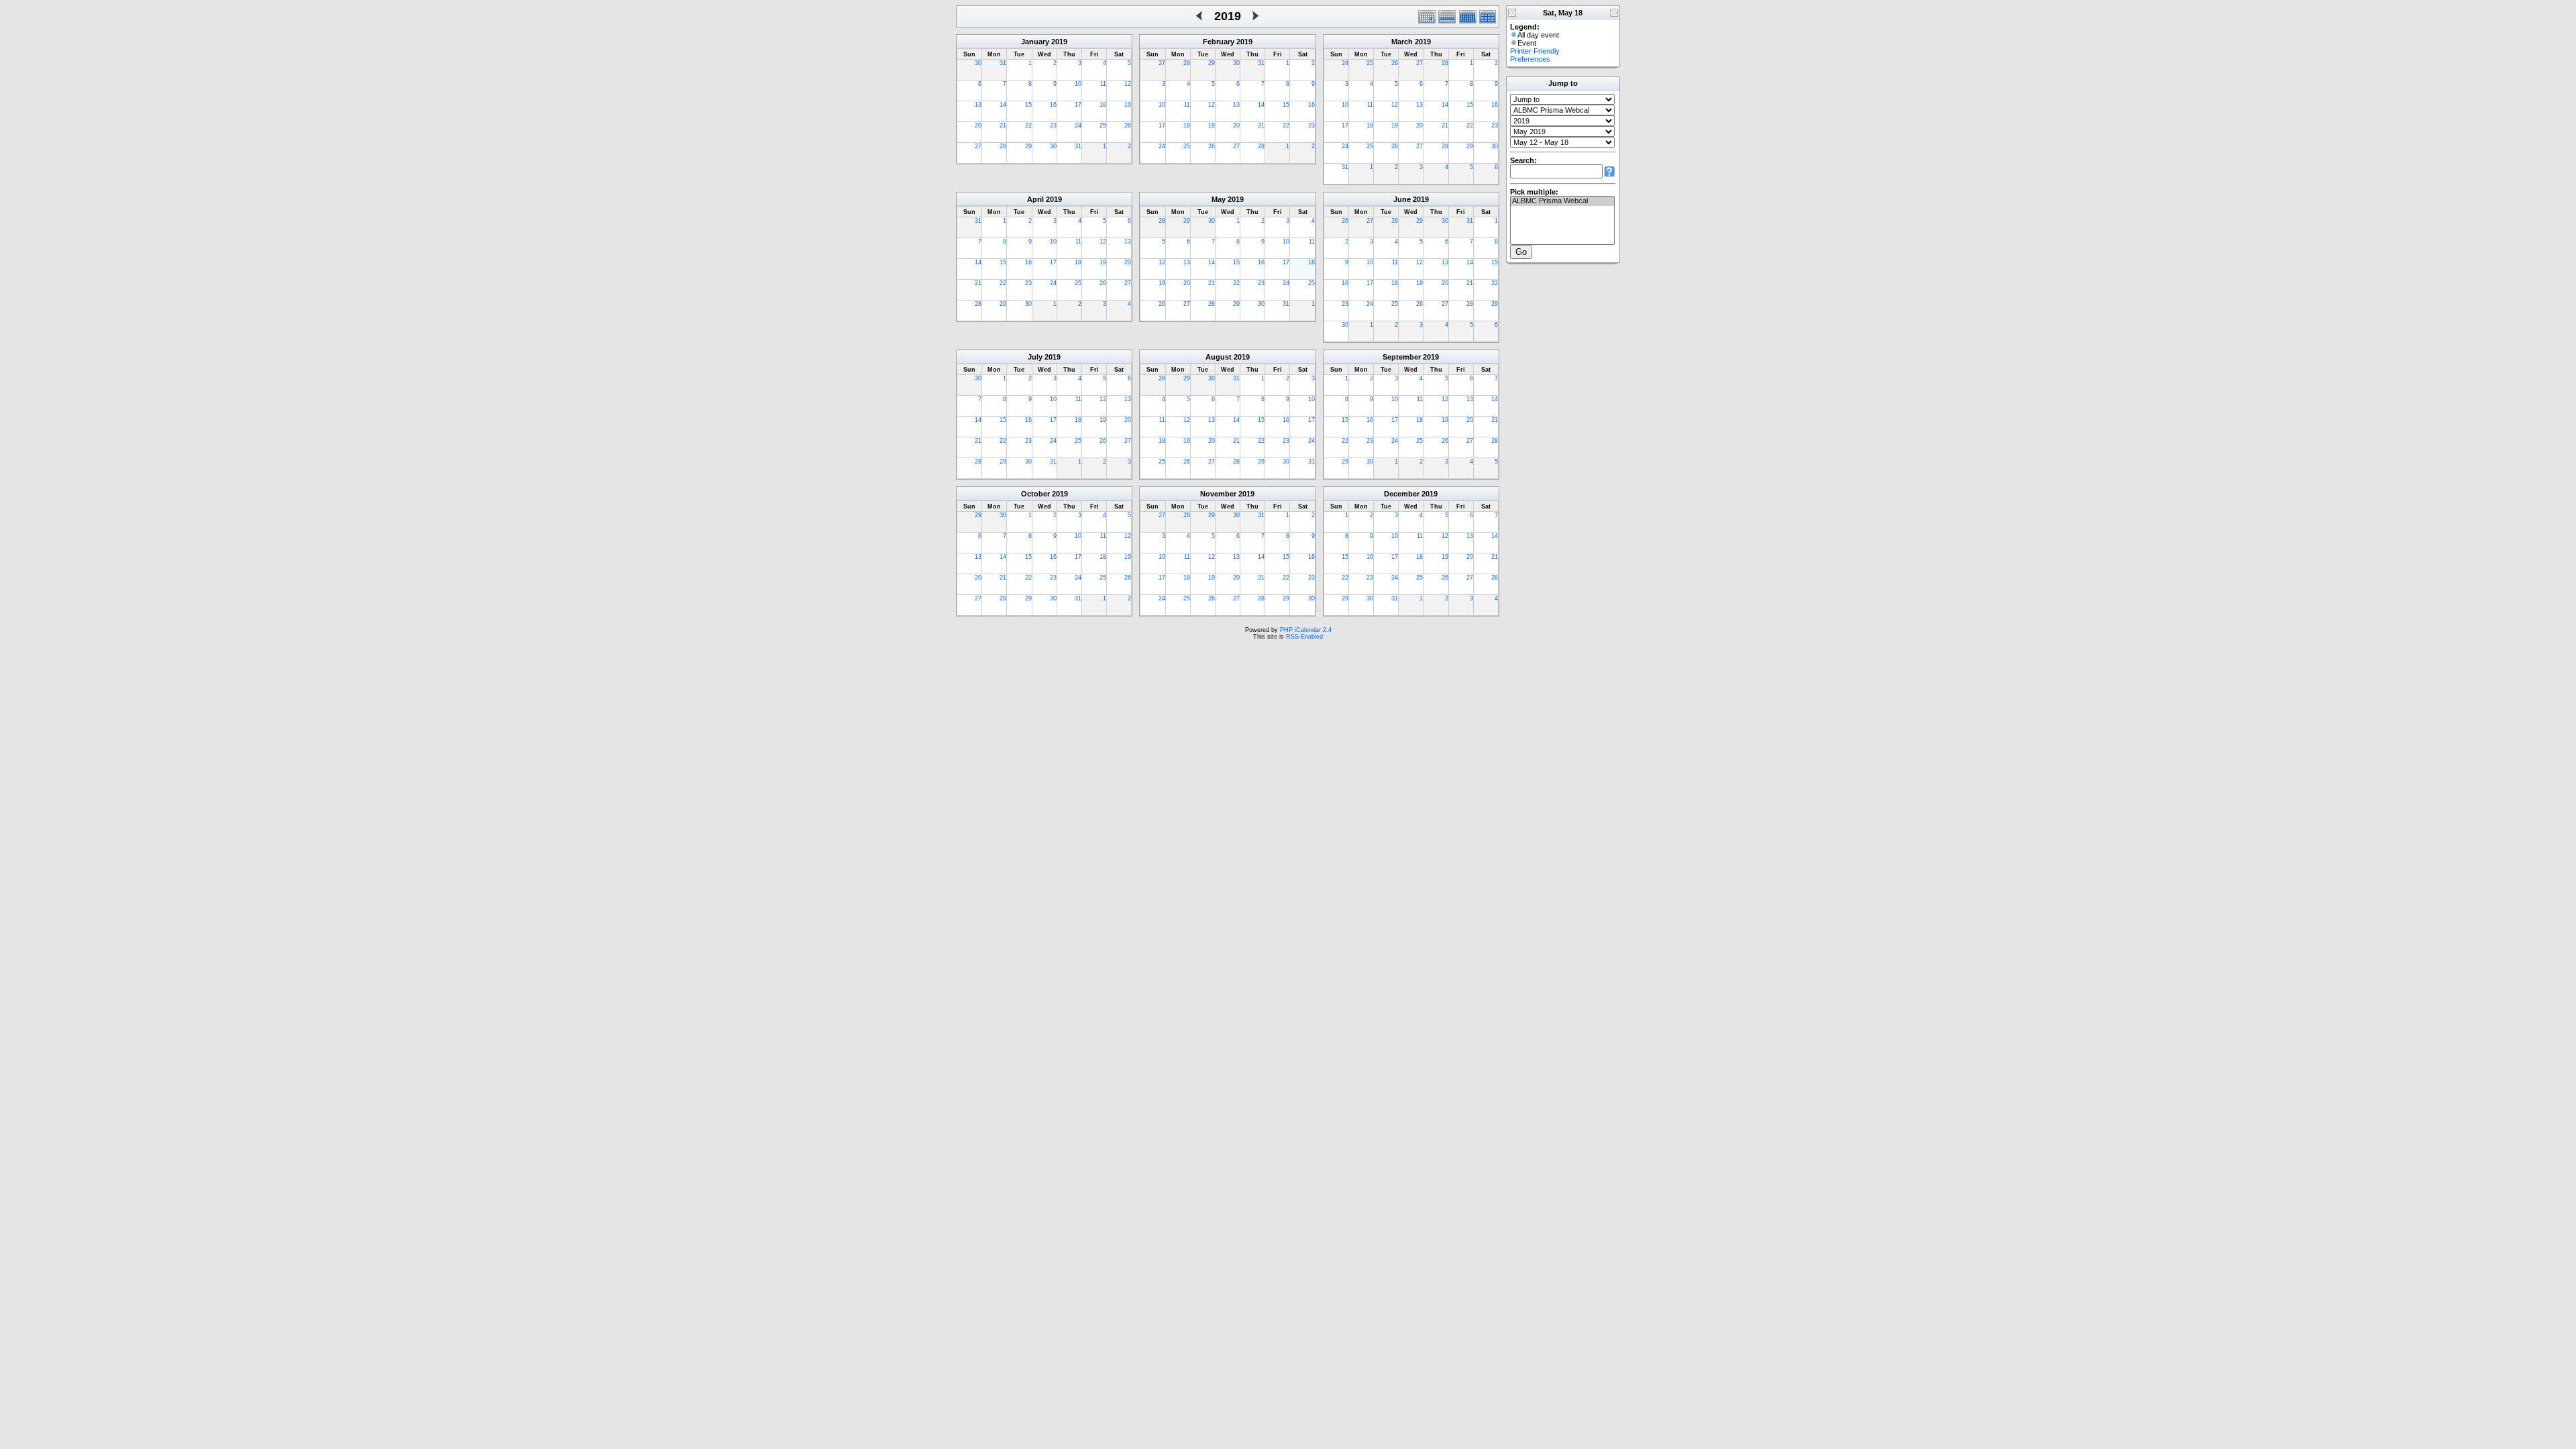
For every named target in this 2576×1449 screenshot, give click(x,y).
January (1035, 42)
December (1402, 494)
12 (1128, 84)
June (1402, 199)
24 (1078, 125)
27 (978, 146)
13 (978, 105)
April (1035, 199)
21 (1003, 125)
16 (1053, 105)
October (1035, 494)
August (1219, 357)
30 (978, 63)
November (1218, 494)
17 (1078, 105)
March (1402, 42)
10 (1078, 84)
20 (978, 125)
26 (1128, 125)
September (1402, 357)
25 (1103, 125)
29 (1028, 146)
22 (1028, 125)
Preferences (1530, 59)
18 (1103, 105)
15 (1028, 105)
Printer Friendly (1535, 51)
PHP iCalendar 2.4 (1306, 630)
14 (1003, 105)
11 (1103, 84)
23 (1053, 125)
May (1219, 199)
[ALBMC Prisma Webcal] (1562, 201)
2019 (1059, 42)
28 (1003, 146)
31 (1003, 63)
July (1035, 357)
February (1219, 42)
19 (1128, 105)
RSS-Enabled (1304, 637)
